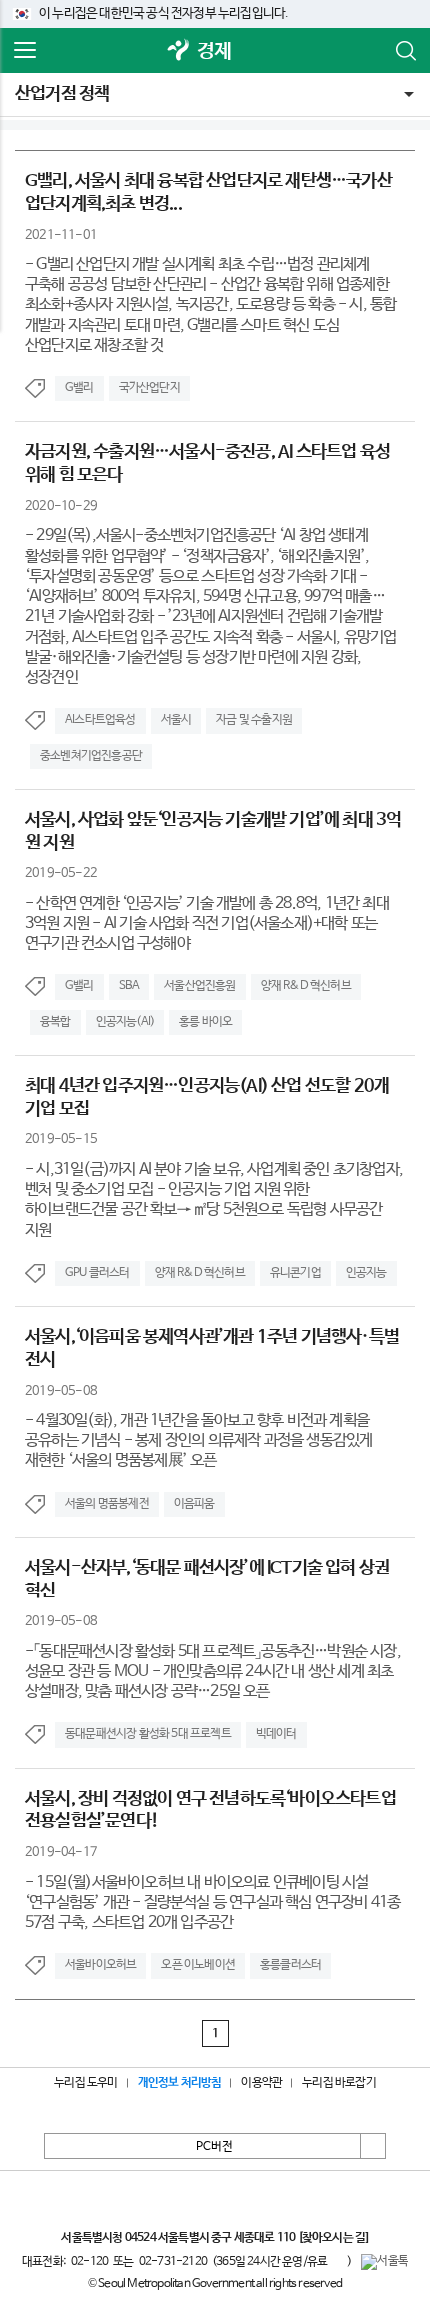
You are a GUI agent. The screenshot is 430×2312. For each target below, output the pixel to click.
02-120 (89, 2262)
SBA (129, 986)
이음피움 (194, 1504)
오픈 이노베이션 (198, 1965)
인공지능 (366, 1273)
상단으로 (373, 2146)
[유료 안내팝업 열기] (337, 2261)
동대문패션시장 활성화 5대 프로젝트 (148, 1734)
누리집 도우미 (85, 2083)
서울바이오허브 (100, 1965)
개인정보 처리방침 (180, 2083)
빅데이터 (276, 1734)
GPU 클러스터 (97, 1273)
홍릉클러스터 (290, 1965)
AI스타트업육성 (100, 720)
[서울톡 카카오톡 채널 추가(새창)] (384, 2262)
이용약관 (261, 2083)
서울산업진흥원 (199, 986)
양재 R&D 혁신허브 (306, 986)
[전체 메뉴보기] (25, 51)
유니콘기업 (295, 1273)
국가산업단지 (149, 388)
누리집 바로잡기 (339, 2083)
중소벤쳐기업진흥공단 (91, 756)
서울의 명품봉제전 (107, 1504)
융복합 (55, 1022)
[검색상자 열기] (405, 51)
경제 (214, 51)
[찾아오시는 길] (333, 2238)
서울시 (176, 720)
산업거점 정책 (62, 94)
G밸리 (79, 388)
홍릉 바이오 (205, 1022)
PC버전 (214, 2147)
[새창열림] (179, 51)
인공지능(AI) (125, 1022)
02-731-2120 (173, 2262)
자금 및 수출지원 (254, 720)
